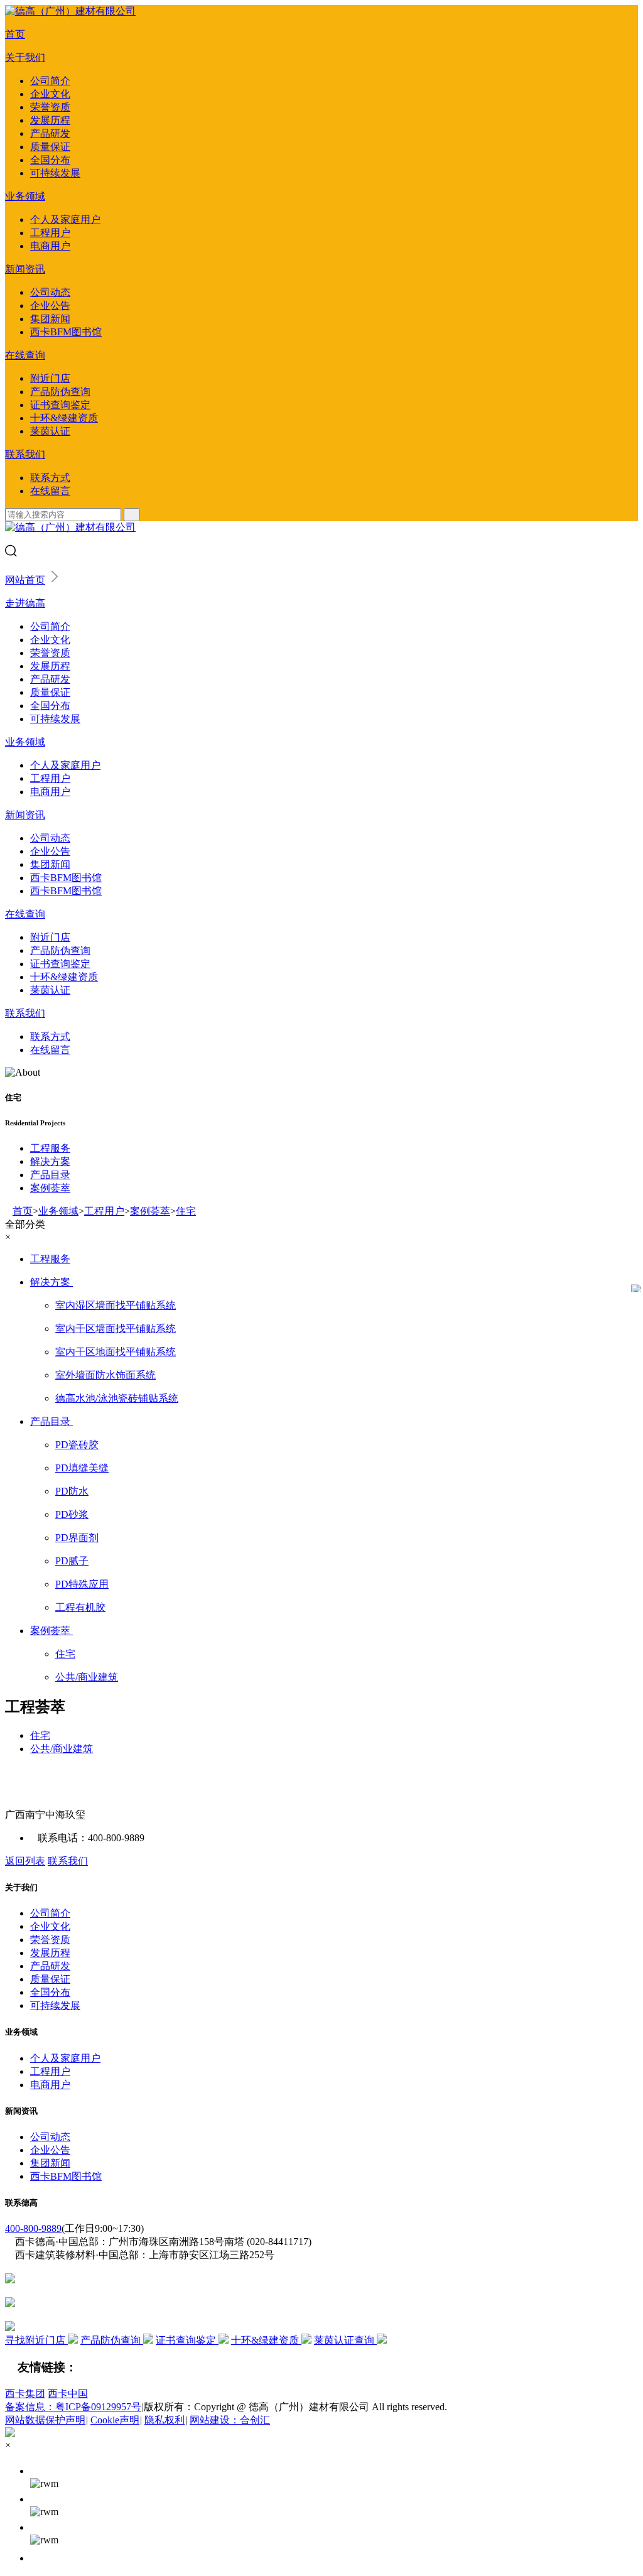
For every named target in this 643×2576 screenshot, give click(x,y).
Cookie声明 (115, 2420)
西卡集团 (25, 2394)
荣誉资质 (50, 107)
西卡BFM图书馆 (66, 332)
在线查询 (25, 355)
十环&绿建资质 (64, 418)
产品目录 (50, 1175)
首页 (15, 34)
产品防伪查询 (60, 392)
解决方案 (50, 1161)
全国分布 (50, 160)
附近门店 (50, 378)
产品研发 (50, 133)
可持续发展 (55, 173)
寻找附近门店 (36, 2340)
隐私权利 (165, 2420)
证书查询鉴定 (60, 405)
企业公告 (50, 306)
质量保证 (50, 147)
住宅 (186, 1211)
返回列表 (25, 1861)
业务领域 (25, 196)
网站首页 (25, 580)
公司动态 (50, 292)
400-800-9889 (33, 2228)
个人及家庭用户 (65, 219)
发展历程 (50, 120)
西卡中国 (68, 2394)
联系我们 (25, 454)
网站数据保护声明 (45, 2420)
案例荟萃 (50, 1188)
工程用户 (50, 233)
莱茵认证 (50, 431)
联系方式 (50, 478)
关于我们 (25, 57)
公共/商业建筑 (62, 1749)
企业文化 (50, 94)
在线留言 (50, 491)
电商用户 (50, 246)
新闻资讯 (25, 269)
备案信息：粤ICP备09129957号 (73, 2407)
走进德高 (25, 603)
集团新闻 (50, 319)
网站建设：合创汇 (230, 2420)
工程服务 (50, 1148)
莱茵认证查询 (345, 2340)
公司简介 (50, 81)
